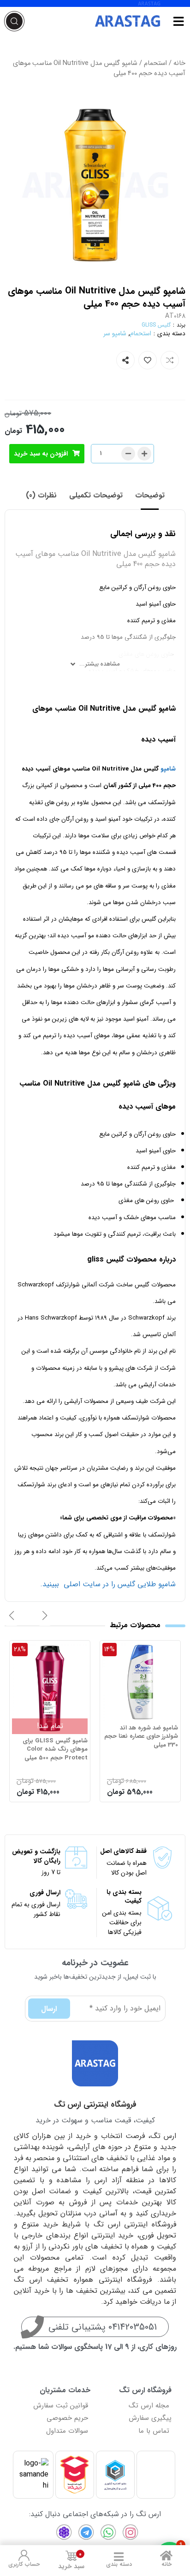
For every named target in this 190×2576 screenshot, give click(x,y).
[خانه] (166, 2555)
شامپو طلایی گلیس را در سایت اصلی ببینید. (108, 1584)
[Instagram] (131, 2532)
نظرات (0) (41, 495)
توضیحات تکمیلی (96, 495)
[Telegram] (86, 2532)
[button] (45, 1616)
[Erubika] (64, 2532)
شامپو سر (115, 333)
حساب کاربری (24, 2564)
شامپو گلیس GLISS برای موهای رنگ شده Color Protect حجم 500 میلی (145, 1749)
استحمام (155, 63)
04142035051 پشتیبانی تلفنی (103, 2327)
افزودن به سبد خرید (41, 454)
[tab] (150, 496)
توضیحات (150, 495)
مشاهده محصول (153, 1648)
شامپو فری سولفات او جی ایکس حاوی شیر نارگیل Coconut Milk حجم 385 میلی (54, 1741)
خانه (179, 63)
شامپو (168, 769)
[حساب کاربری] (24, 2555)
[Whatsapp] (108, 2532)
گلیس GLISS (156, 325)
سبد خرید (71, 2561)
